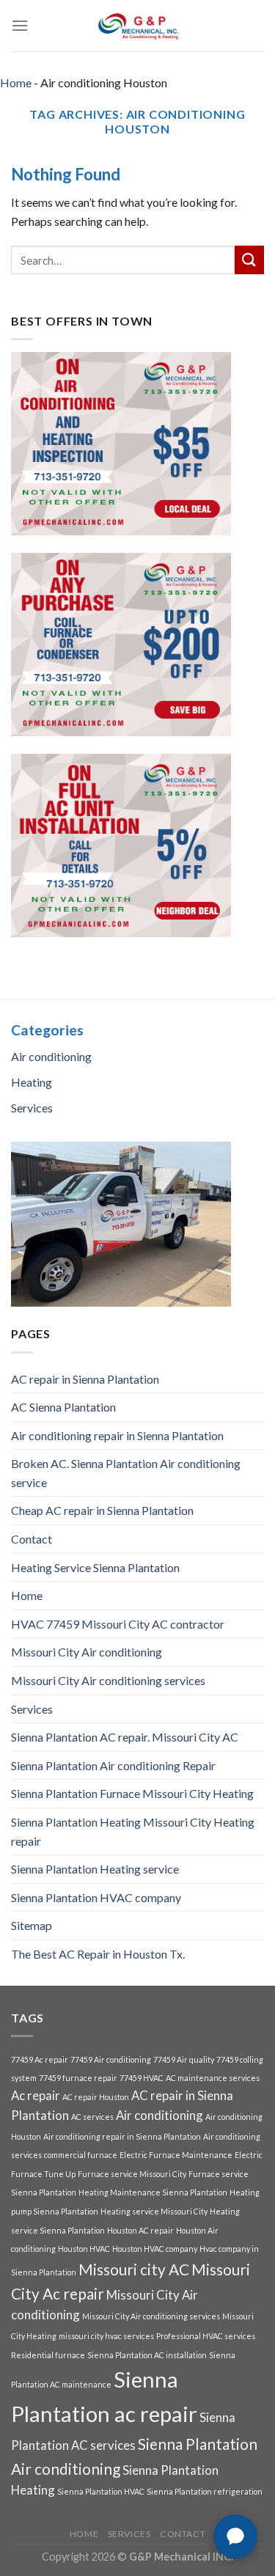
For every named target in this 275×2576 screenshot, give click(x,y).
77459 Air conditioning (111, 2059)
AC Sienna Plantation (63, 1407)
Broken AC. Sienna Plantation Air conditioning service (126, 1473)
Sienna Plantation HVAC (101, 2491)
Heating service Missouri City (154, 2211)
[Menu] (20, 25)
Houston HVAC (84, 2249)
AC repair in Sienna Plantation (85, 1379)
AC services (92, 2117)
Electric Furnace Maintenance (176, 2155)
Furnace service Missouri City (132, 2174)
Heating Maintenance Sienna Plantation (153, 2192)
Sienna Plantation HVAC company (96, 1897)
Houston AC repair (140, 2230)
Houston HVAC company (155, 2249)
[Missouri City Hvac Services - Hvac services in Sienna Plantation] (138, 26)
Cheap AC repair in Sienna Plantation (102, 1510)
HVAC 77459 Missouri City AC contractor (118, 1624)
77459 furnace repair (78, 2078)
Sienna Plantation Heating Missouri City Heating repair (133, 1831)
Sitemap (32, 1925)
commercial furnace (81, 2155)
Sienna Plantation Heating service (95, 1869)
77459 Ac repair (40, 2059)
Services (32, 1108)
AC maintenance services (213, 2078)
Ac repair (36, 2095)
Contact (32, 1539)
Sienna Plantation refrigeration (205, 2491)
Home (16, 82)
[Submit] (249, 260)
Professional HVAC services (206, 2336)
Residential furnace (48, 2355)
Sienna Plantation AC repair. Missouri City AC (125, 1737)
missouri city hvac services (106, 2336)
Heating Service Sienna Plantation (95, 1567)
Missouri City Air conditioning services (108, 1680)
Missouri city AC (134, 2269)
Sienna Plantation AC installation (147, 2355)
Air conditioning (51, 1056)
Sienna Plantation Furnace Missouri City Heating (132, 1793)
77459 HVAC (142, 2078)
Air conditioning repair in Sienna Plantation (117, 1435)
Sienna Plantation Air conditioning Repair (113, 1765)
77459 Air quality (184, 2059)
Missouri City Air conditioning (87, 1652)
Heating (32, 1082)
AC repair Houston (96, 2097)
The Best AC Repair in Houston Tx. (98, 1954)
